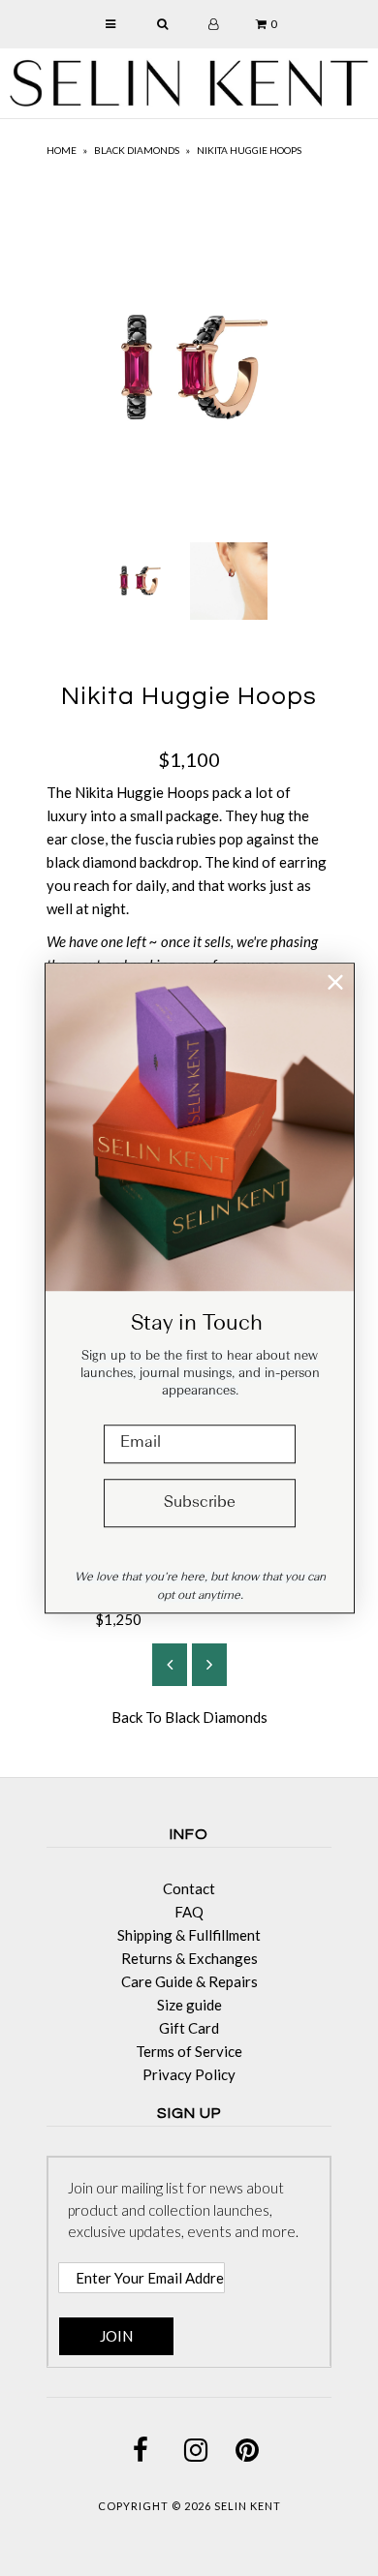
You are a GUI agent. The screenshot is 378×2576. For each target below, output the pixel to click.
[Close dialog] (335, 982)
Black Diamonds (137, 150)
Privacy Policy (189, 2074)
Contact (189, 1888)
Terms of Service (189, 2051)
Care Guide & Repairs (189, 1981)
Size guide (189, 2005)
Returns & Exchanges (189, 1958)
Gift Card (189, 2028)
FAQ (189, 1912)
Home (62, 150)
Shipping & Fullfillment (189, 1935)
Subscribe (200, 1503)
